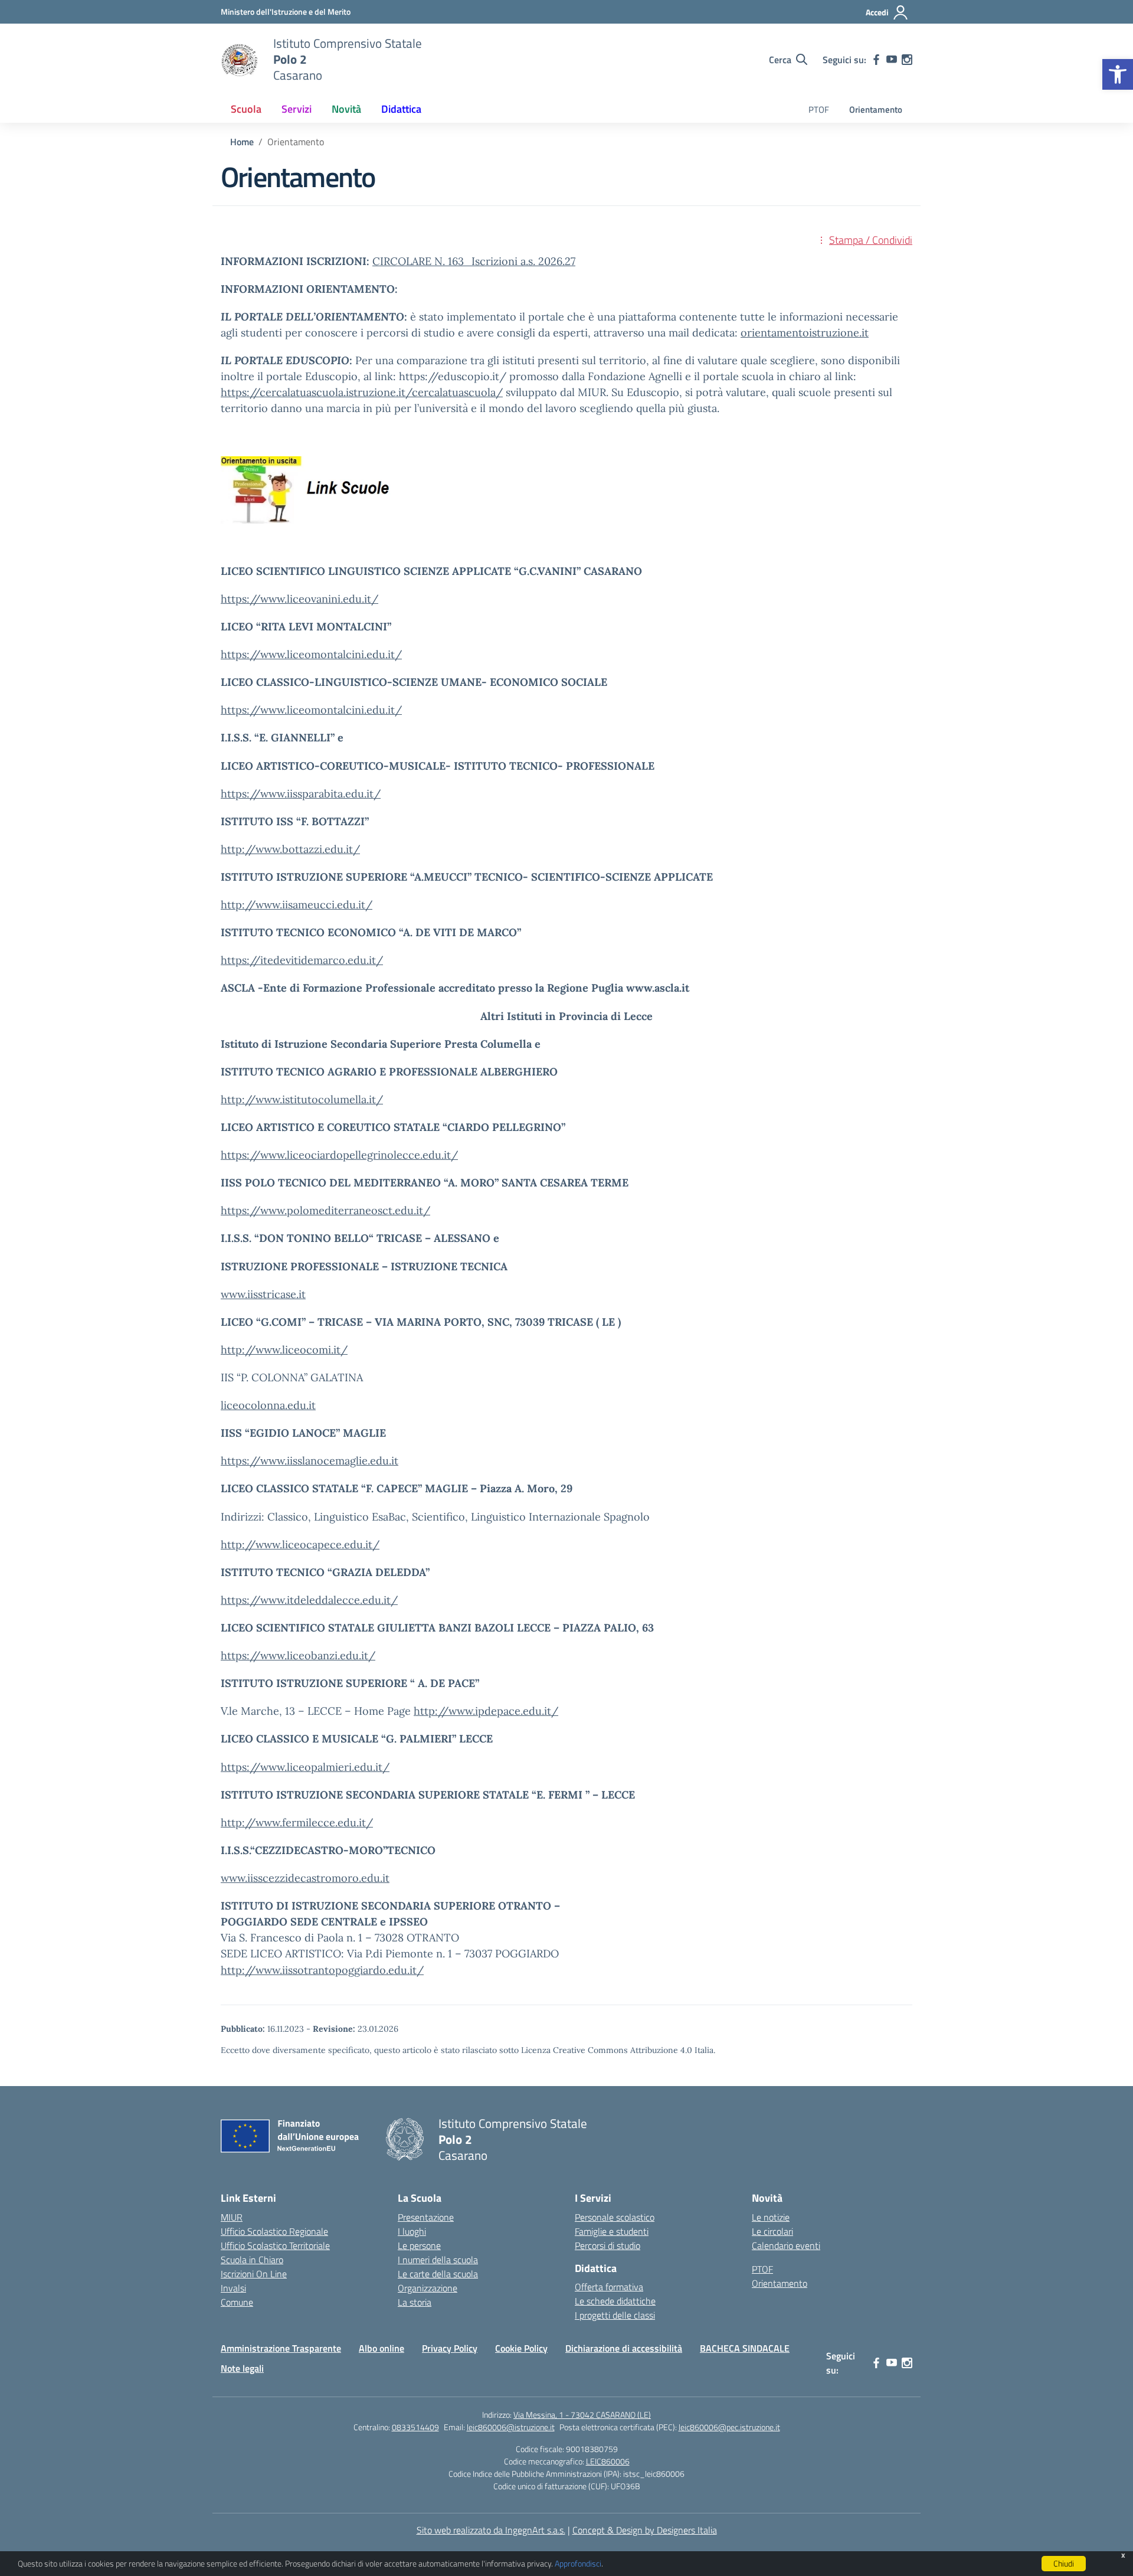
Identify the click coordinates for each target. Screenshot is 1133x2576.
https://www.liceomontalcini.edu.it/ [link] (311, 654)
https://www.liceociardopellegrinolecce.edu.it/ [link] (339, 1155)
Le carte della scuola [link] (438, 2274)
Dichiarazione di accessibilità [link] (624, 2348)
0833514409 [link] (415, 2427)
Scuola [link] (246, 109)
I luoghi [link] (412, 2231)
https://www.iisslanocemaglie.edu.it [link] (310, 1461)
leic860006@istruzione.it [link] (511, 2427)
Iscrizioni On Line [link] (254, 2274)
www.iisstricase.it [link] (263, 1294)
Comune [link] (237, 2302)
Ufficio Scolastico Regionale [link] (274, 2231)
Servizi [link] (297, 109)
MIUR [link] (232, 2217)
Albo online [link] (382, 2348)
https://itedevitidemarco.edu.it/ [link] (302, 960)
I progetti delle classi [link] (615, 2315)
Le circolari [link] (772, 2231)
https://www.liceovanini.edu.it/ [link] (299, 599)
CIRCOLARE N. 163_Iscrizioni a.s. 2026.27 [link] (474, 261)
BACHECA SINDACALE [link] (745, 2348)
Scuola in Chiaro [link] (252, 2260)
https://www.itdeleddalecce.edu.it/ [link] (309, 1600)
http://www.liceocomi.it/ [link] (284, 1350)
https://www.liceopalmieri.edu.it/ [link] (305, 1767)
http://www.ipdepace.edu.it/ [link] (486, 1711)
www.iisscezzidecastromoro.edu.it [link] (305, 1878)
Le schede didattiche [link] (615, 2301)
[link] (1118, 74)
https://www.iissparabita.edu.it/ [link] (301, 794)
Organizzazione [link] (428, 2288)
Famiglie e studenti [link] (612, 2231)
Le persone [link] (419, 2245)
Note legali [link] (242, 2368)
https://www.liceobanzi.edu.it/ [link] (298, 1655)
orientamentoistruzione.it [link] (805, 333)
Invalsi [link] (233, 2288)
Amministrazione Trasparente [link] (281, 2348)
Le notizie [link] (771, 2217)
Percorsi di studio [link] (608, 2245)
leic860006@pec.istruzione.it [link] (729, 2427)
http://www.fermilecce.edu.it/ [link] (297, 1823)
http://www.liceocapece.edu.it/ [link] (300, 1544)
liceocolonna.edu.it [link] (268, 1405)
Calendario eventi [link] (786, 2245)
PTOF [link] (819, 109)
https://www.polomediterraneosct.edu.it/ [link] (325, 1210)
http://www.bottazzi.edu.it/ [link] (290, 849)
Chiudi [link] (1064, 2563)
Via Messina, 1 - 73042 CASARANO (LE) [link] (582, 2415)
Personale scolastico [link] (615, 2217)
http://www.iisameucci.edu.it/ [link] (297, 905)
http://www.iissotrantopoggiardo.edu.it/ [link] (322, 1970)
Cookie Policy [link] (521, 2348)
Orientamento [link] (876, 109)
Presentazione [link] (426, 2217)
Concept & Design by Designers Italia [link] (645, 2530)
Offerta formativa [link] (609, 2287)
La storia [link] (415, 2302)
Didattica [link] (401, 109)
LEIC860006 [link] (608, 2461)
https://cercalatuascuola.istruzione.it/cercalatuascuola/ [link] (362, 392)
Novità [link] (346, 109)
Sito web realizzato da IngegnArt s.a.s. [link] (491, 2530)
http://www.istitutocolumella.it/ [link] (302, 1099)
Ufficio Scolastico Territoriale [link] (275, 2245)
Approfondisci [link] (578, 2563)
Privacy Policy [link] (450, 2348)
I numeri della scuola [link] (438, 2260)
